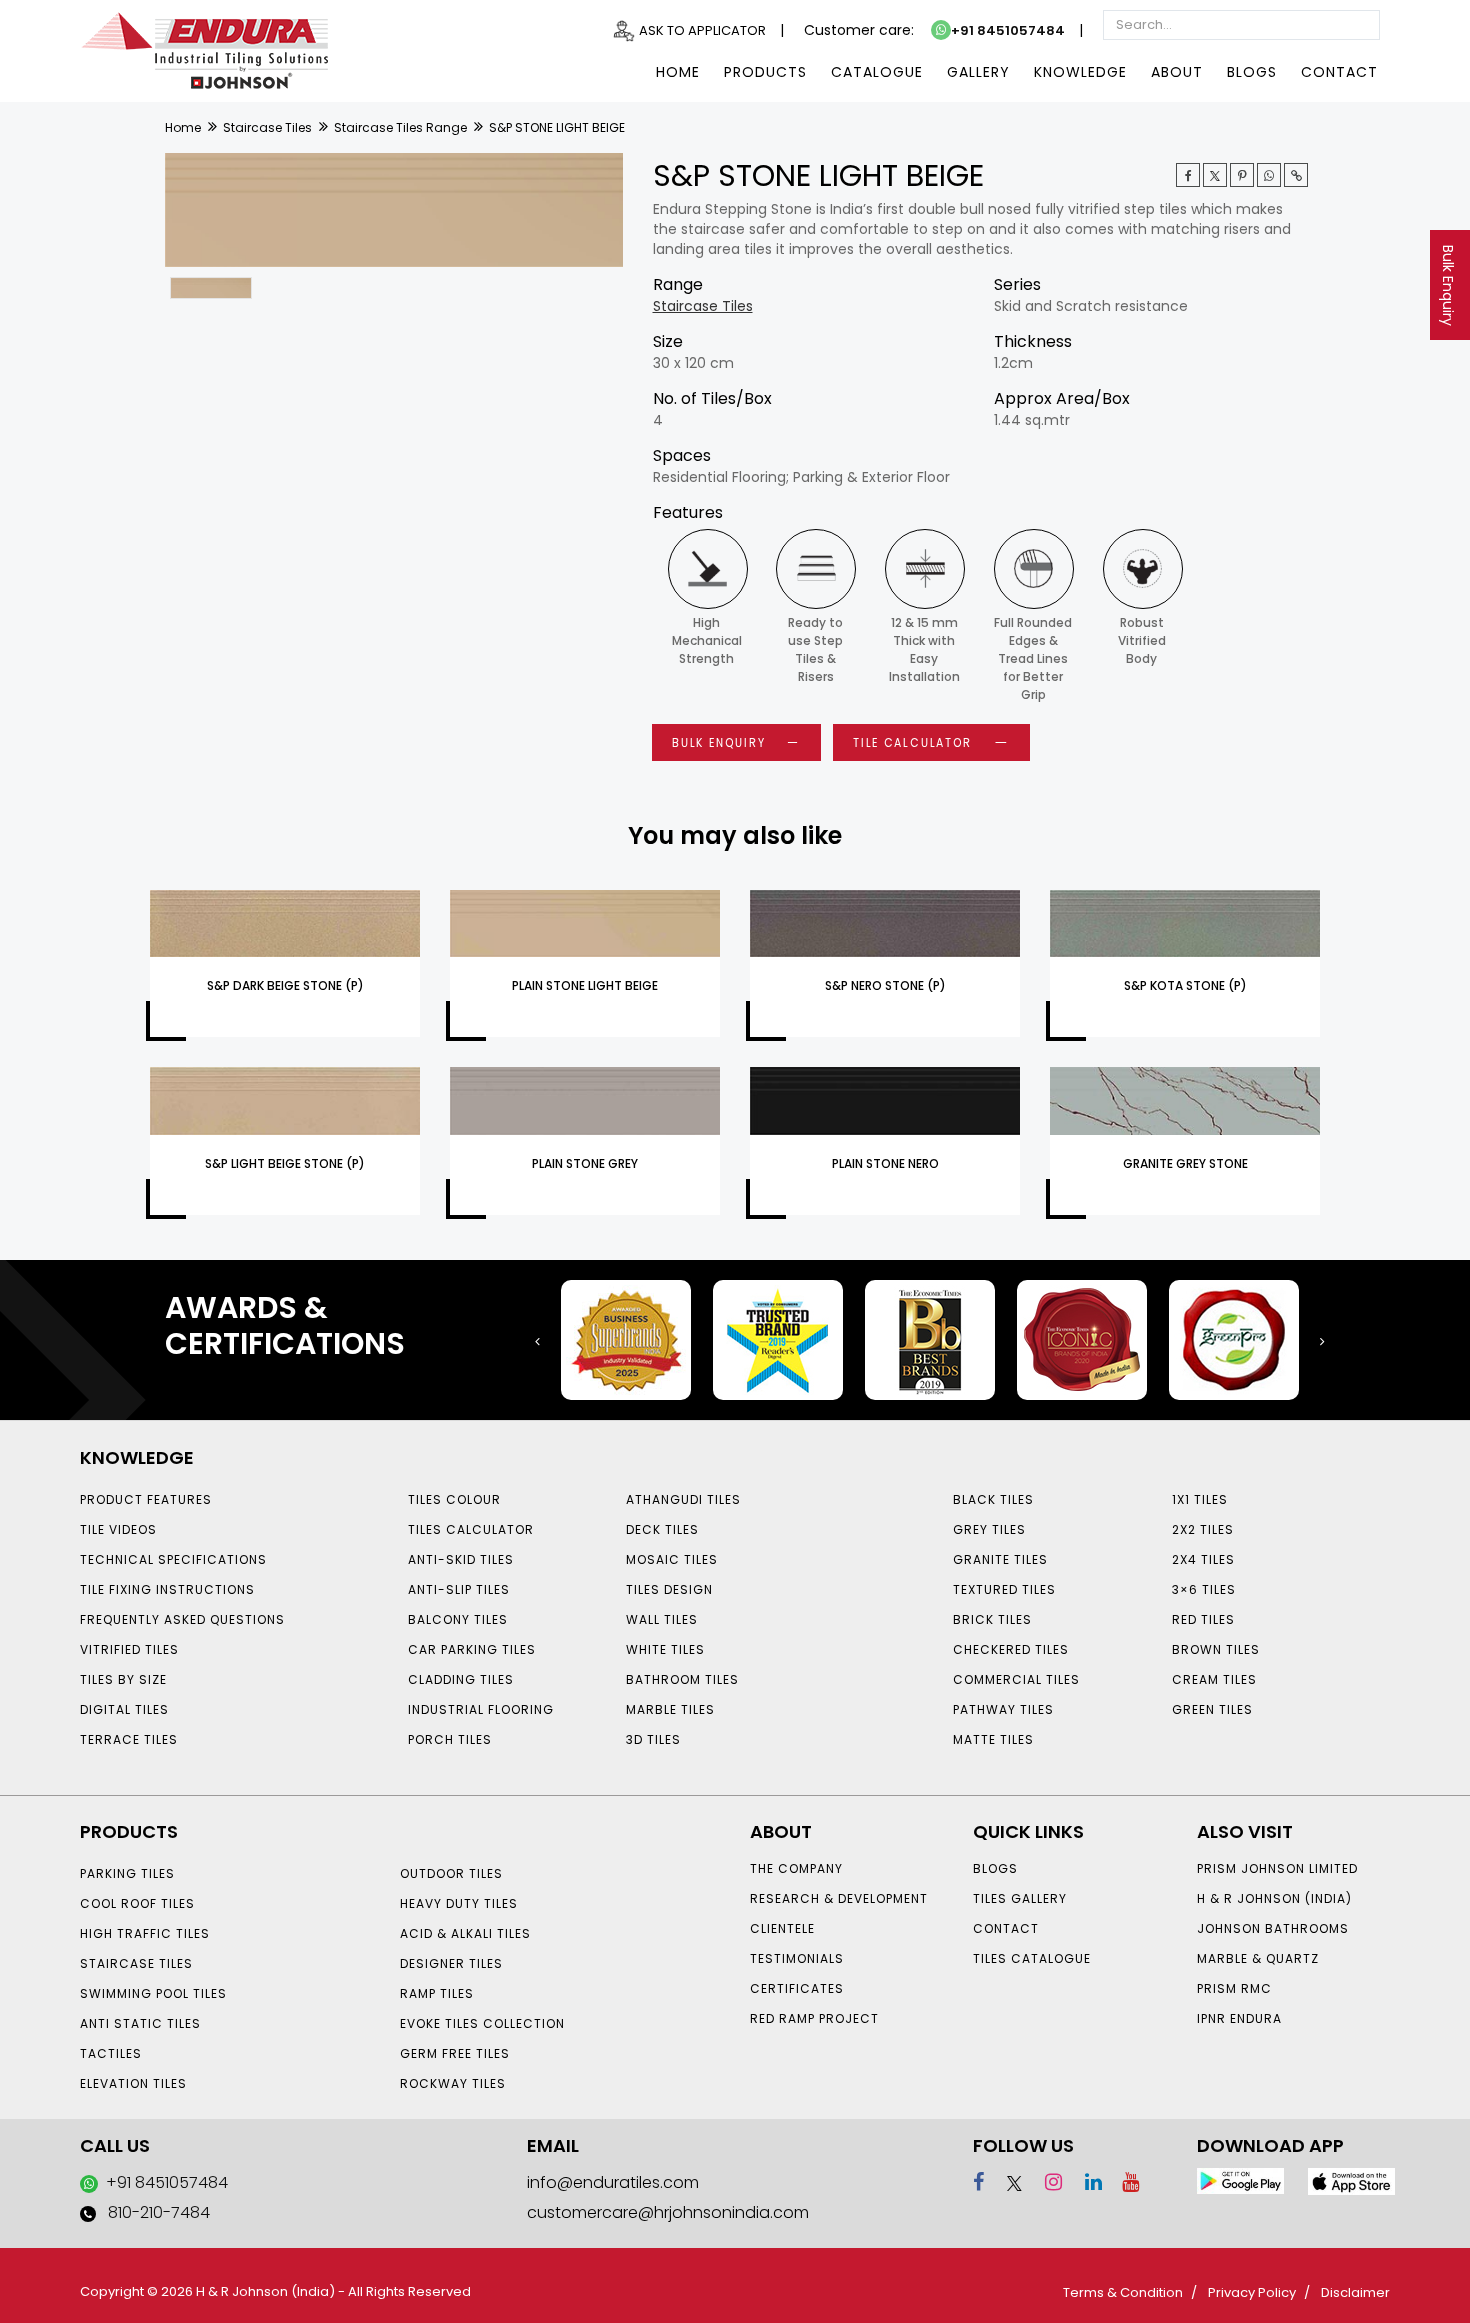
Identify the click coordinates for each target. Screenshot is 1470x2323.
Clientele (782, 1928)
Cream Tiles (1214, 1679)
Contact (1339, 72)
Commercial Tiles (1016, 1679)
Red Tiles (1203, 1619)
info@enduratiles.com (613, 2182)
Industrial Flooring (481, 1709)
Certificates (797, 1988)
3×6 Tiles (1204, 1589)
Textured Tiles (1004, 1589)
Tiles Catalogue (1032, 1958)
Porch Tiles (450, 1739)
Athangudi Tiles (683, 1499)
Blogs (1252, 72)
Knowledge (1080, 72)
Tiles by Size (123, 1679)
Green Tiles (1212, 1709)
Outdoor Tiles (451, 1873)
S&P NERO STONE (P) (885, 985)
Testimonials (797, 1958)
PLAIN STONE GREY (585, 1163)
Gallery (978, 72)
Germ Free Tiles (455, 2053)
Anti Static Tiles (140, 2023)
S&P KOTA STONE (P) (1185, 985)
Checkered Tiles (1011, 1649)
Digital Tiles (124, 1709)
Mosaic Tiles (672, 1559)
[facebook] (978, 2182)
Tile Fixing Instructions (167, 1589)
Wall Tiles (662, 1619)
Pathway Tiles (1003, 1709)
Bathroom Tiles (682, 1679)
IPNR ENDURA (1239, 2018)
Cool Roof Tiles (137, 1903)
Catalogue (877, 72)
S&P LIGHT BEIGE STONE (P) (285, 1163)
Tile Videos (118, 1529)
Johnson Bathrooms (1273, 1928)
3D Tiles (653, 1739)
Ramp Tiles (437, 1993)
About (1177, 72)
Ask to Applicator (702, 30)
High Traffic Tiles (145, 1933)
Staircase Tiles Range (400, 127)
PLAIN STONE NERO (885, 1163)
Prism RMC (1234, 1988)
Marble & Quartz (1258, 1958)
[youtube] (1123, 2182)
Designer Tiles (451, 1963)
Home (678, 72)
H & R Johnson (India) (1274, 1898)
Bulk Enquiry (1448, 285)
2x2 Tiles (1203, 1529)
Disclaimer (1355, 2292)
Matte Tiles (993, 1739)
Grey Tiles (989, 1529)
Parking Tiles (127, 1873)
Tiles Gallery (1020, 1898)
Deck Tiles (662, 1529)
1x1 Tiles (1200, 1499)
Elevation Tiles (133, 2083)
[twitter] (1215, 175)
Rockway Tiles (453, 2083)
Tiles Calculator (471, 1529)
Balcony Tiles (458, 1619)
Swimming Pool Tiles (153, 1993)
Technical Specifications (173, 1559)
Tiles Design (669, 1589)
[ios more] (1351, 2180)
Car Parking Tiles (472, 1649)
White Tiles (665, 1649)
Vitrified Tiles (129, 1649)
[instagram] (1044, 2182)
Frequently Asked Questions (182, 1619)
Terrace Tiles (129, 1739)
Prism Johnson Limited (1277, 1868)
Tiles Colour (454, 1499)
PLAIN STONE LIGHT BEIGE (585, 985)
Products (765, 72)
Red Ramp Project (814, 2018)
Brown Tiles (1216, 1649)
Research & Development (839, 1898)
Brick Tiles (992, 1619)
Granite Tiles (1000, 1559)
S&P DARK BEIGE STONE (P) (285, 985)
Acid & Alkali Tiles (465, 1933)
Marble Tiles (670, 1709)
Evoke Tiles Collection (482, 2023)
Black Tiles (993, 1499)
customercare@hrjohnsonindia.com (668, 2212)
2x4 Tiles (1203, 1559)
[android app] (1240, 2179)
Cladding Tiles (461, 1679)
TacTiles (111, 2053)
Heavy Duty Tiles (459, 1903)
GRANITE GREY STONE (1185, 1163)
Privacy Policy (1252, 2292)
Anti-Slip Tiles (459, 1589)
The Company (796, 1868)
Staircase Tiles (267, 127)
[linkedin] (1084, 2182)
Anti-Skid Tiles (461, 1559)
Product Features (146, 1499)
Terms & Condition (1123, 2292)
